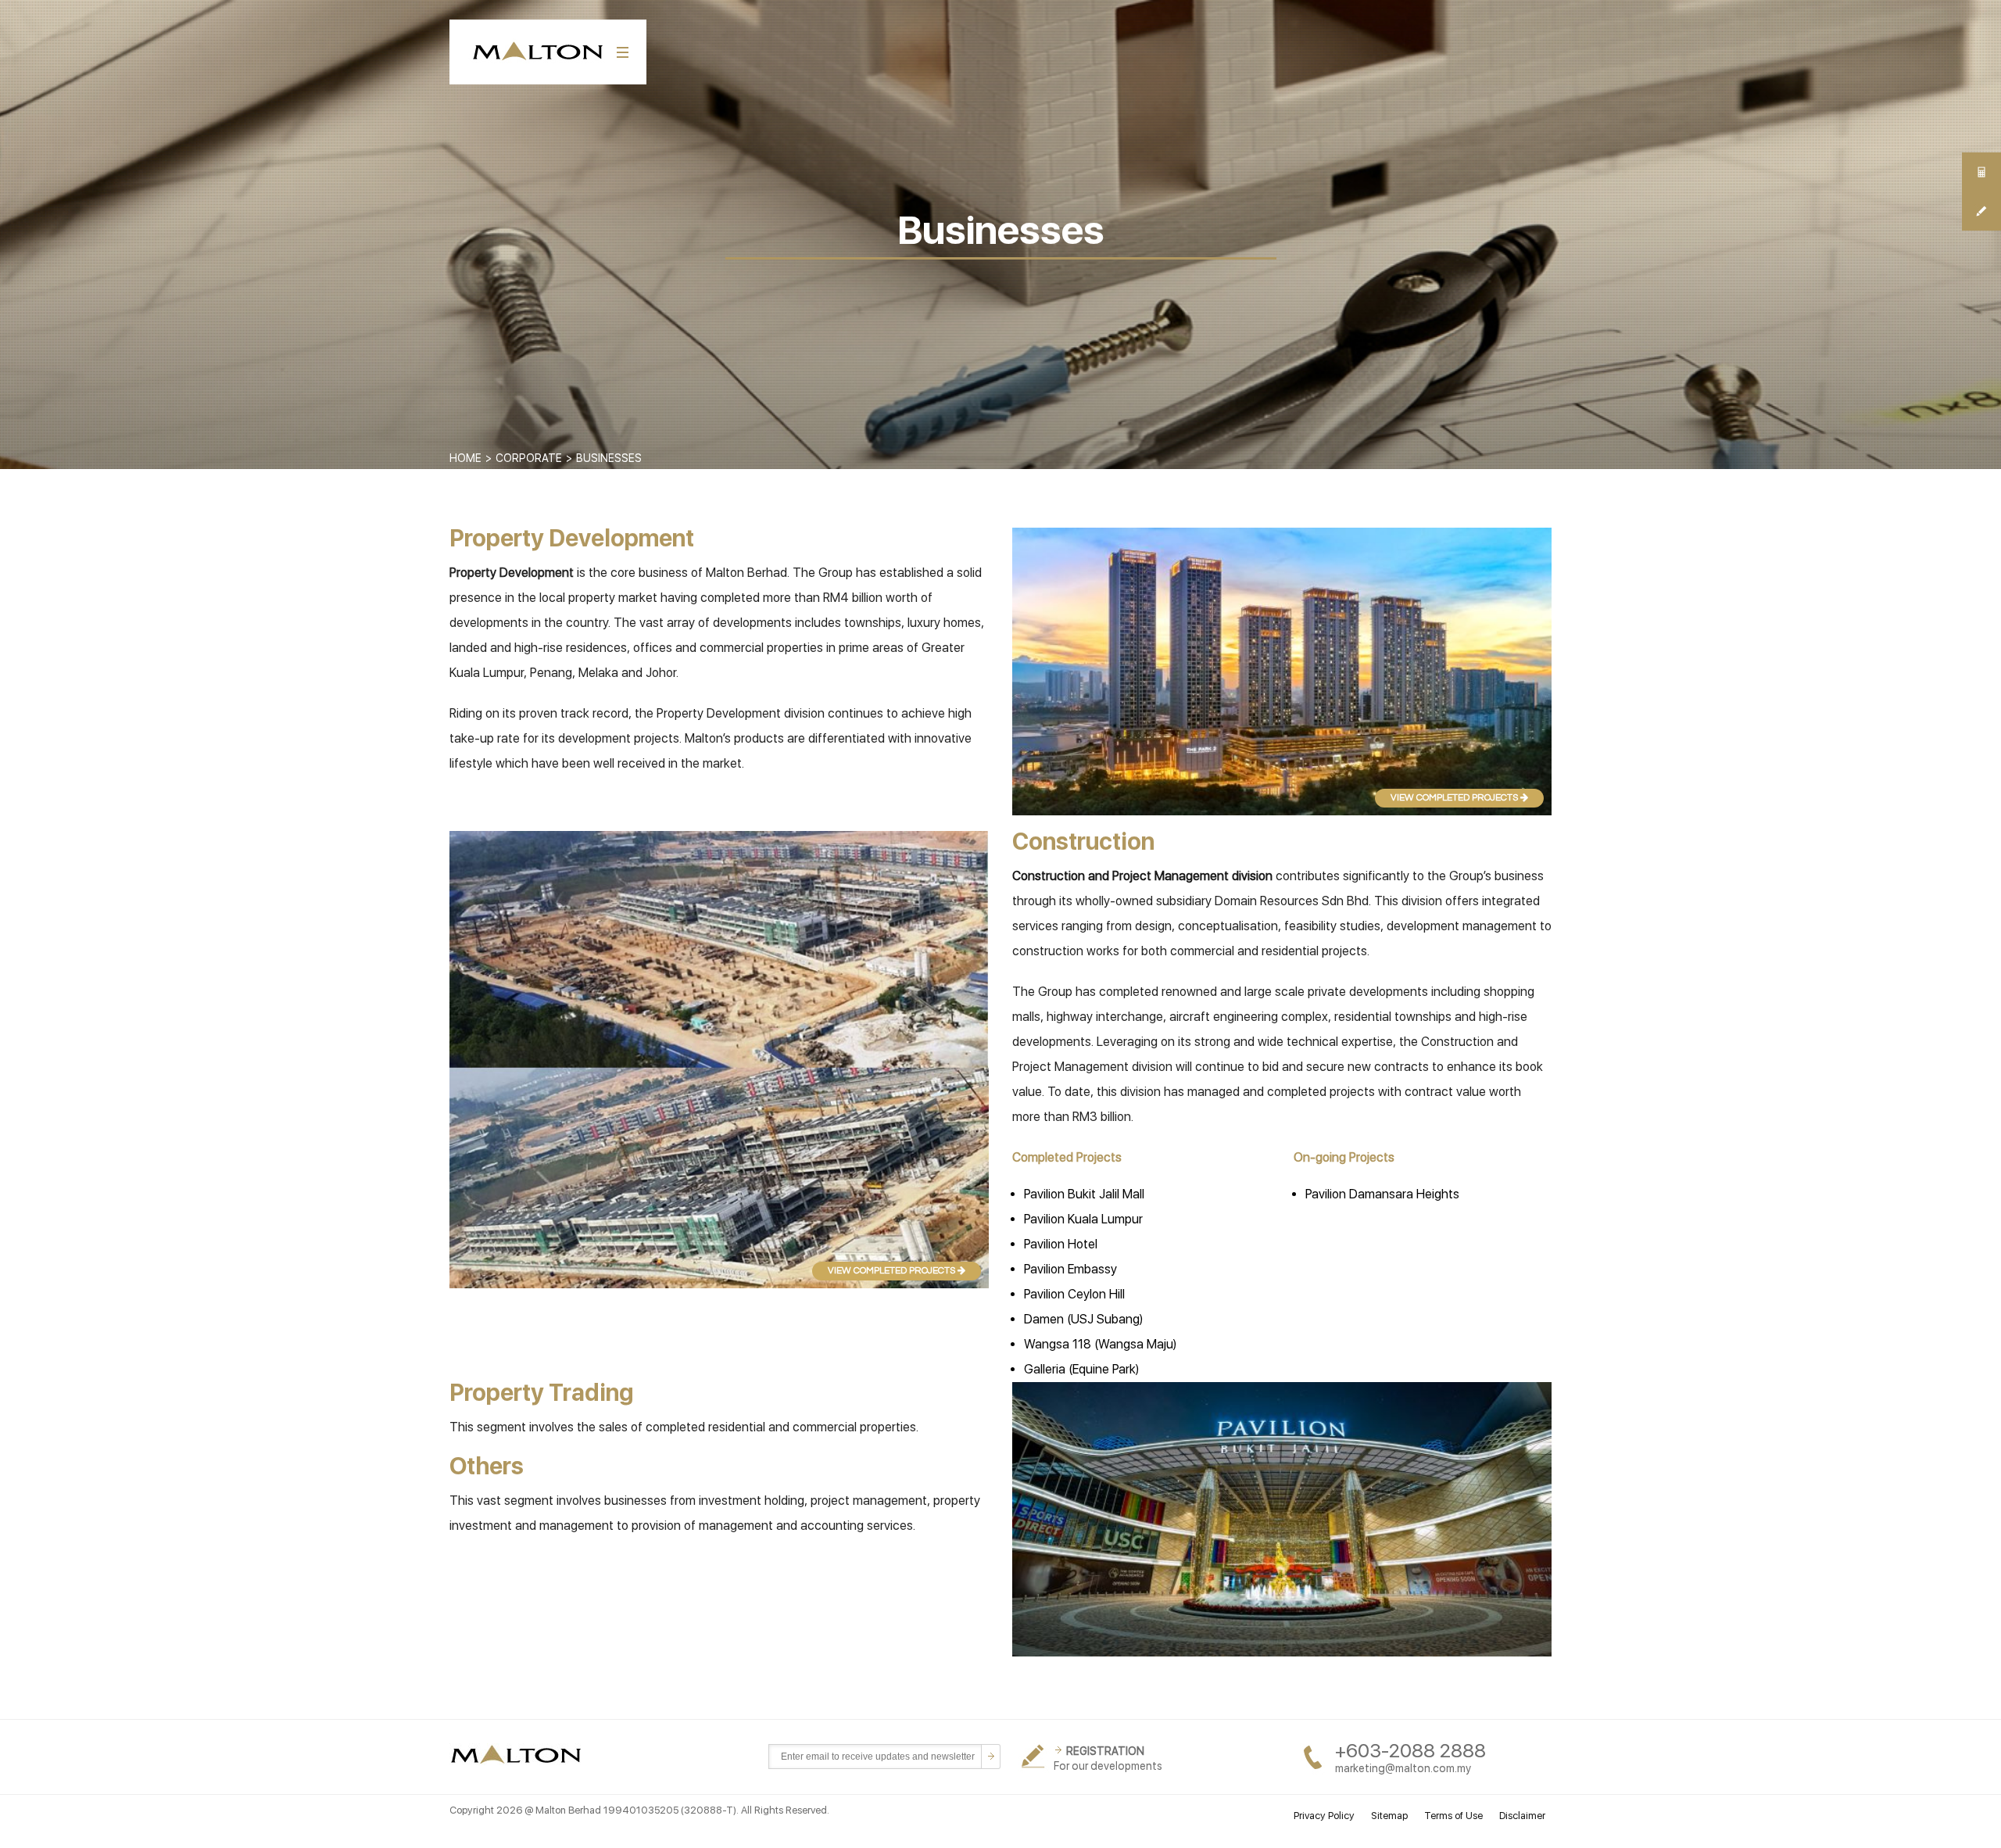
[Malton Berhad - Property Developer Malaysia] (519, 1755)
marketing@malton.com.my (1403, 1768)
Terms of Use (1453, 1816)
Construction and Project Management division (1142, 876)
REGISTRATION (1105, 1751)
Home (465, 458)
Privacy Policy (1324, 1816)
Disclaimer (1522, 1816)
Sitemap (1389, 1816)
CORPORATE (529, 458)
